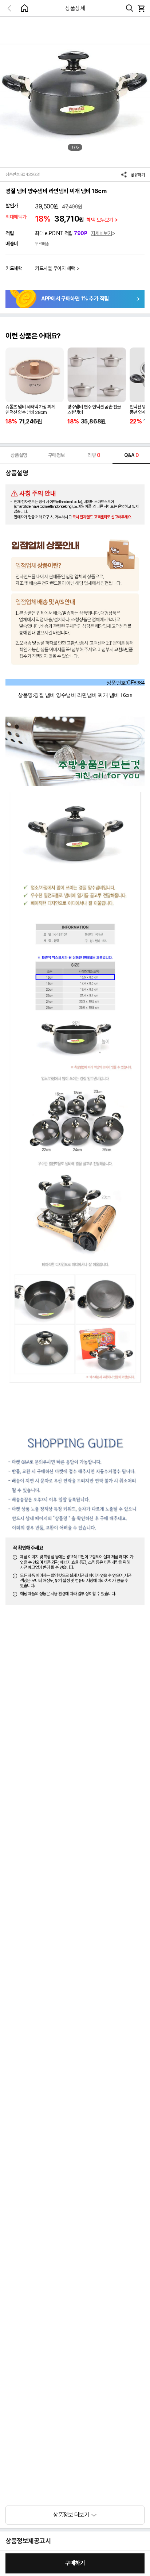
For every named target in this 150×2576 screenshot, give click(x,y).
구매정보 (56, 455)
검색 (130, 8)
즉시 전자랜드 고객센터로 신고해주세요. (102, 517)
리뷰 (94, 455)
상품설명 (19, 455)
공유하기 (138, 175)
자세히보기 (102, 233)
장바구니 (141, 8)
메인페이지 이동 (24, 8)
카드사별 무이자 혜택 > (57, 268)
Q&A (131, 455)
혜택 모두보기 (100, 220)
